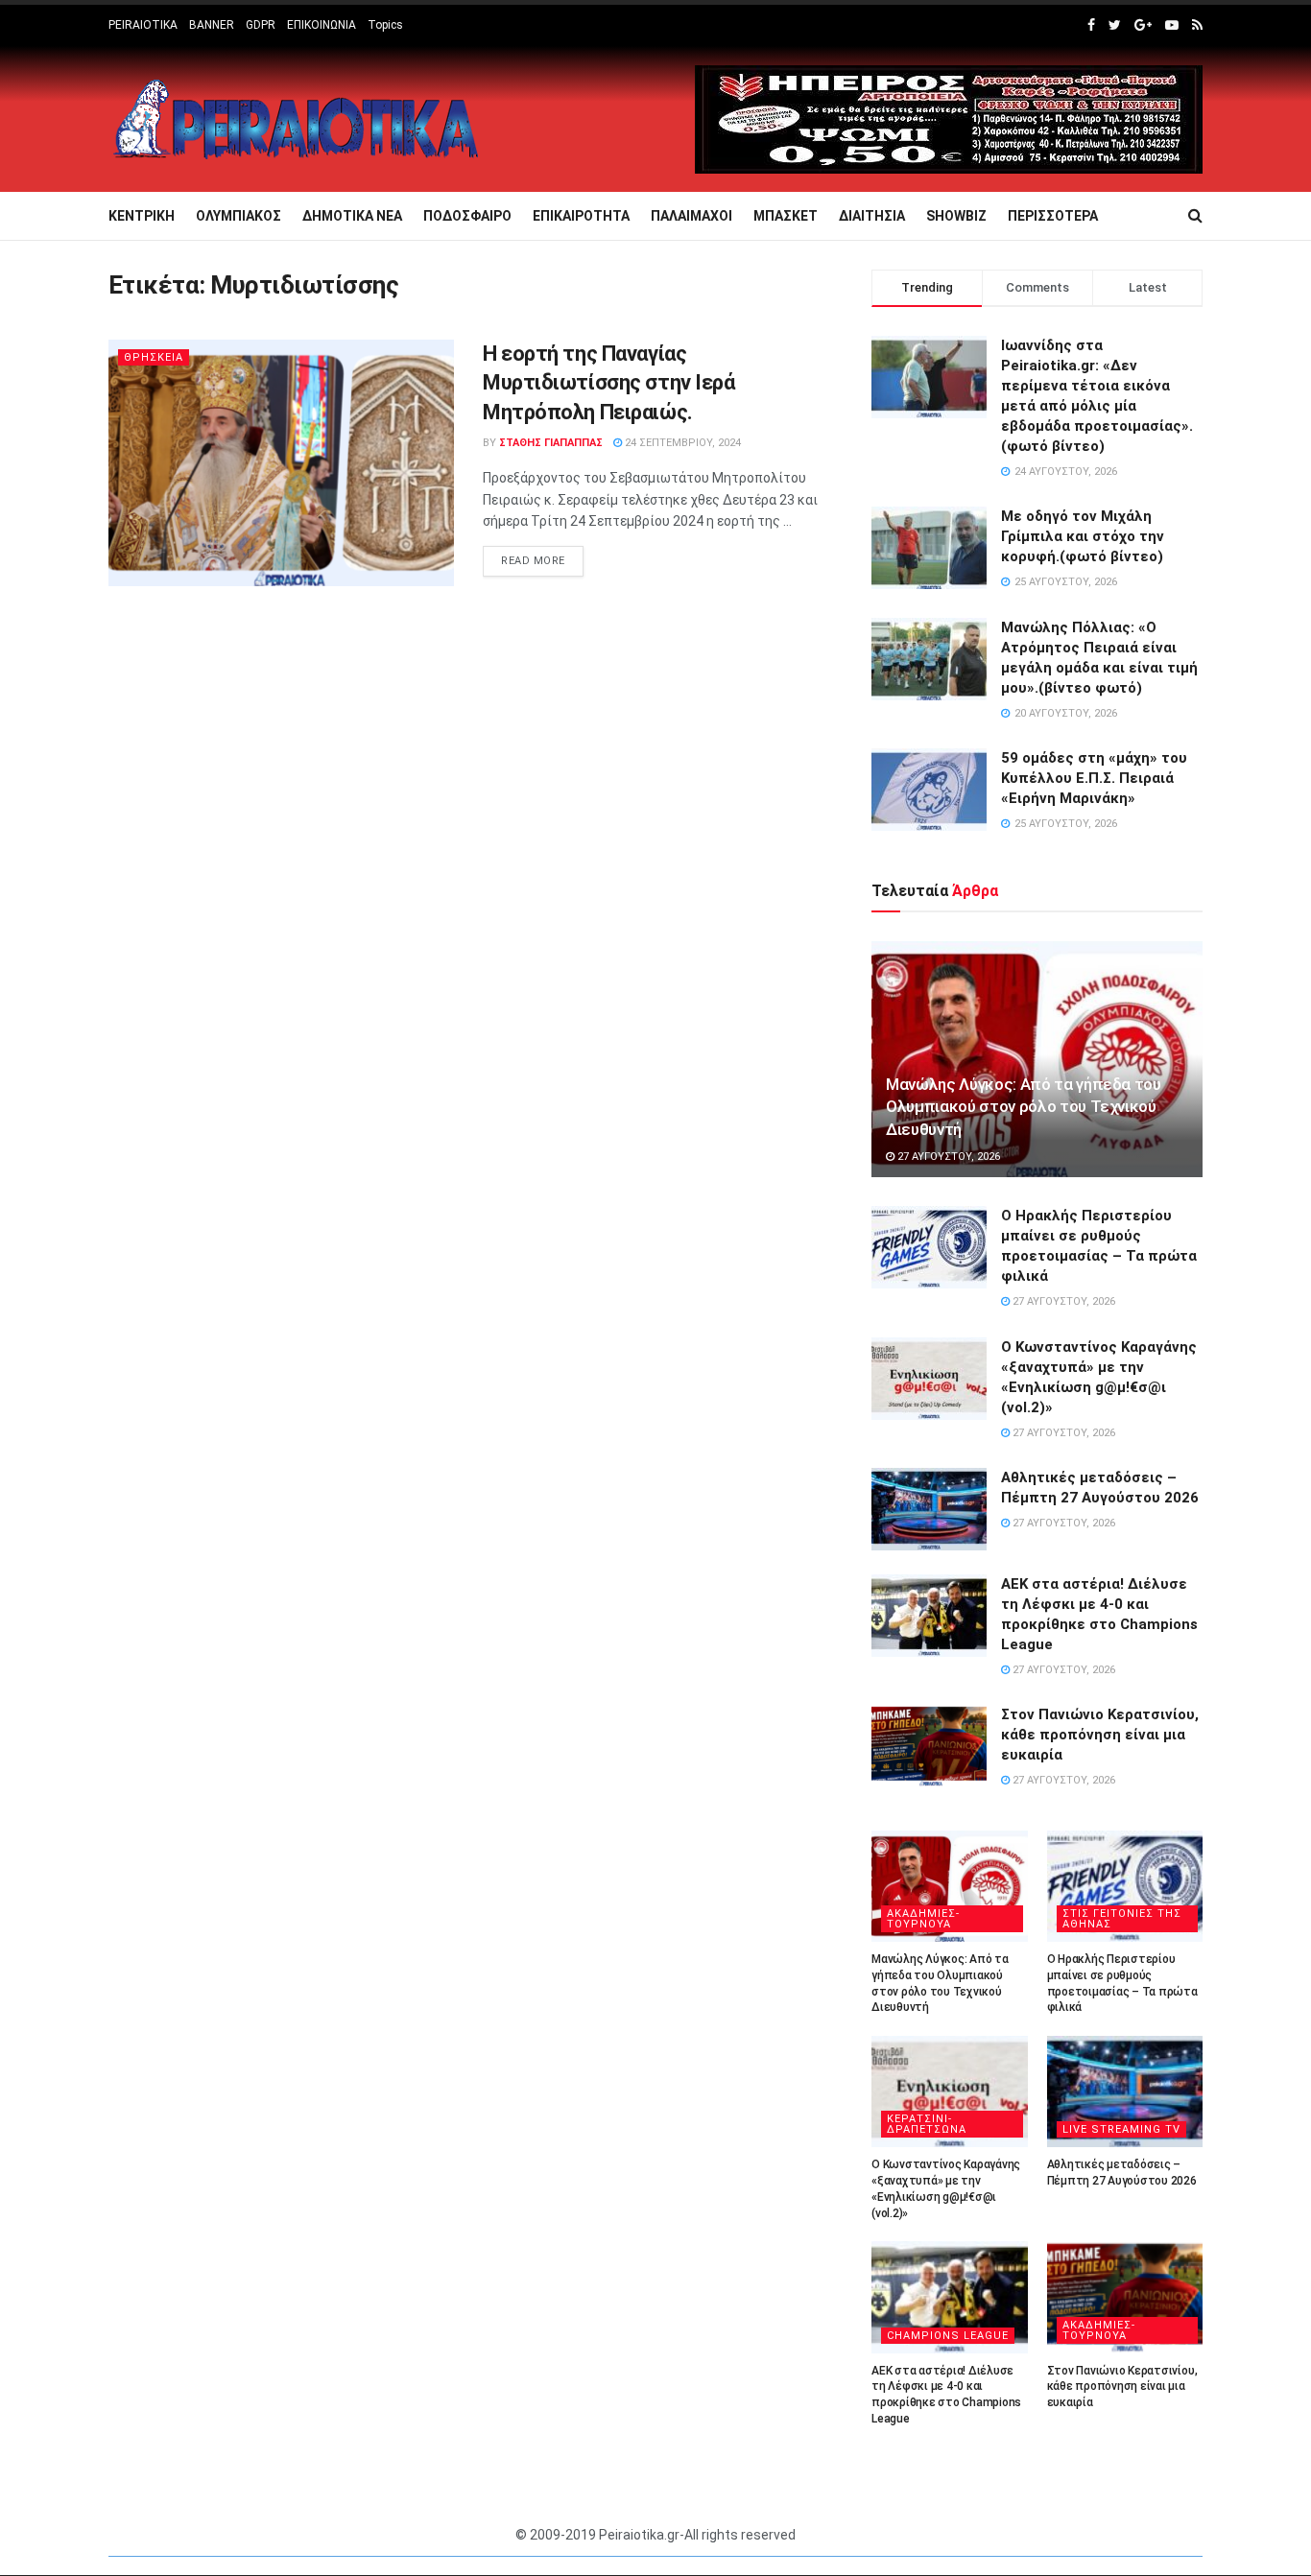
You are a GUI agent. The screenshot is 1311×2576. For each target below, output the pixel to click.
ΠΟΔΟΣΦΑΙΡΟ (467, 216)
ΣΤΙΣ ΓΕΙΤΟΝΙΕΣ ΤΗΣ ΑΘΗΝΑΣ (1122, 1919)
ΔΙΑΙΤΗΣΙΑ (872, 216)
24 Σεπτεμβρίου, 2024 (681, 443)
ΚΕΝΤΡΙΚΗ (142, 216)
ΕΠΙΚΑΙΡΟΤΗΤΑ (581, 216)
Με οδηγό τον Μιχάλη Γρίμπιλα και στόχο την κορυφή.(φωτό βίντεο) (1083, 536)
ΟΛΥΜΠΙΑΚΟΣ (238, 216)
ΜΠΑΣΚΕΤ (786, 216)
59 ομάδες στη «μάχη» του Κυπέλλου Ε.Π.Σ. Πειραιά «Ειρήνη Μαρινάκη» (1094, 778)
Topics (385, 25)
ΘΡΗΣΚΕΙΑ (154, 357)
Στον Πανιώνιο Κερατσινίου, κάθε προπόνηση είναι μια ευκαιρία (1100, 1735)
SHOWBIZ (956, 216)
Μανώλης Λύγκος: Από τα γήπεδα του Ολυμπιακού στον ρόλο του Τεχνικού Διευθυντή (1024, 1107)
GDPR (261, 25)
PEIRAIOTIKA (143, 25)
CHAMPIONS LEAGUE (948, 2336)
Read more (533, 561)
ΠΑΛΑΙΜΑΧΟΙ (691, 216)
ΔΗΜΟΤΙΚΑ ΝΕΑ (352, 216)
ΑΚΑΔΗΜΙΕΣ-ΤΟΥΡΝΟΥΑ (923, 1919)
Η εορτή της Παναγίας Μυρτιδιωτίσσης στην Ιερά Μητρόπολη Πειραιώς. (608, 383)
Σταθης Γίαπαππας (551, 443)
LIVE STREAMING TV (1121, 2129)
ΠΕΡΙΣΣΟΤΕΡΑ (1053, 216)
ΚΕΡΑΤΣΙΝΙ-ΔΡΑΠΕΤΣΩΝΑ (927, 2124)
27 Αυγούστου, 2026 (947, 1157)
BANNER (212, 25)
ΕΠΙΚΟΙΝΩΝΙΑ (322, 25)
